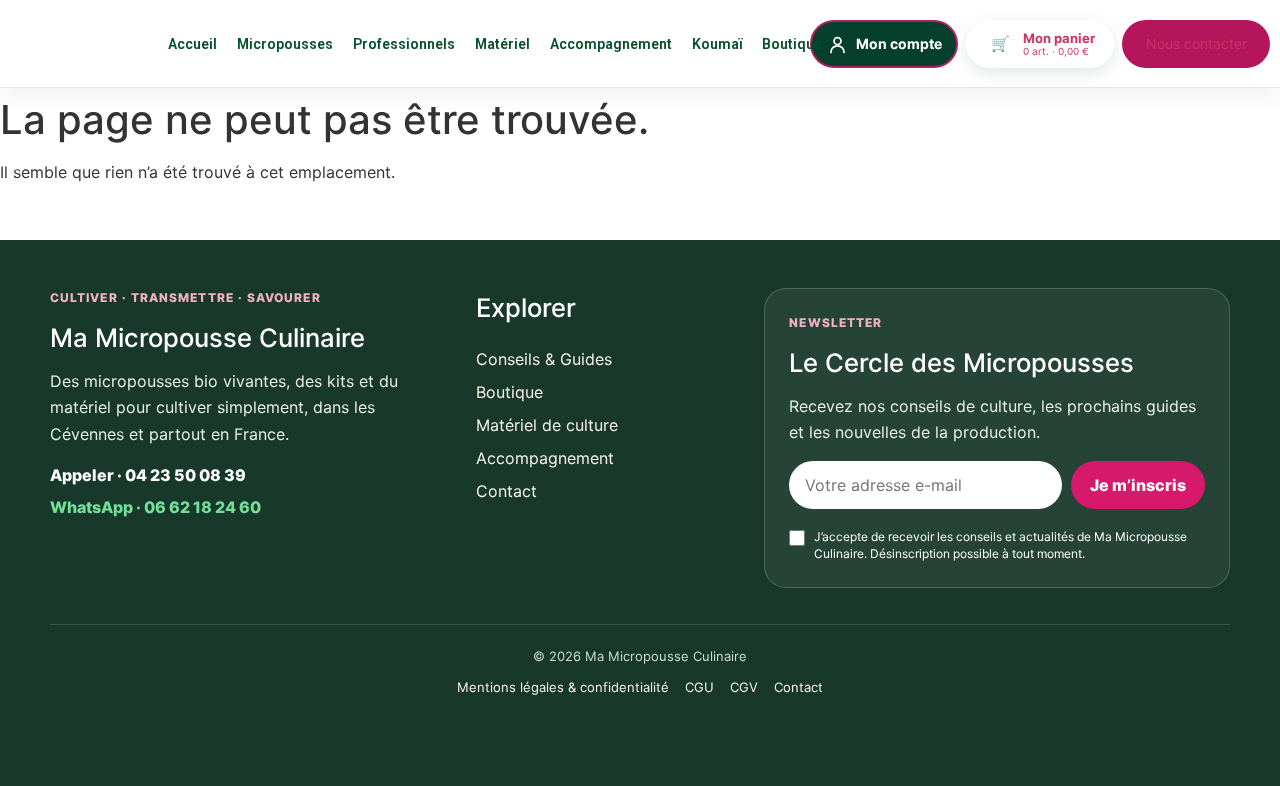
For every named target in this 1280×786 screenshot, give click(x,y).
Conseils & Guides (544, 359)
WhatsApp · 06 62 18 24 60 (155, 507)
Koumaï (717, 44)
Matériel (502, 44)
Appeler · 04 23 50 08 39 (148, 475)
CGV (744, 687)
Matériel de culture (547, 425)
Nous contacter (1196, 43)
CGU (699, 687)
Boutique (792, 44)
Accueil (192, 44)
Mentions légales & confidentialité (563, 687)
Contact (506, 491)
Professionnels (404, 44)
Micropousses (285, 44)
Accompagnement (611, 44)
